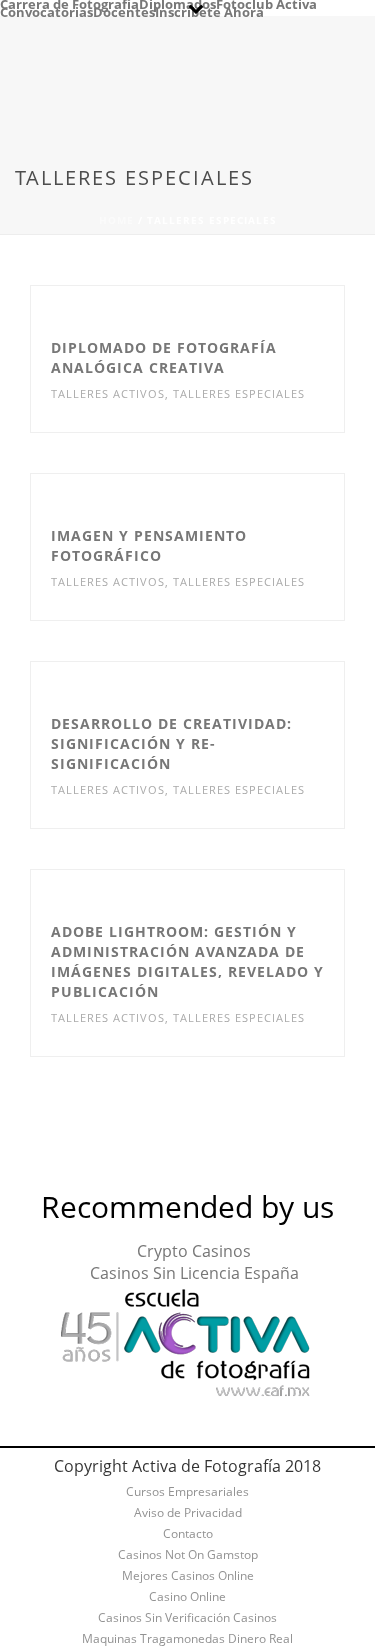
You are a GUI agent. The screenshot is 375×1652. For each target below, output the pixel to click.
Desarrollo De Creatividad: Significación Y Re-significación (171, 743)
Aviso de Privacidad (188, 1513)
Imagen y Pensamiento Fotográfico (149, 545)
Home (116, 220)
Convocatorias (46, 12)
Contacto (188, 1534)
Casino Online (187, 1597)
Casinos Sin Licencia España (194, 1273)
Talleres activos (108, 393)
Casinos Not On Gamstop (188, 1555)
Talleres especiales (239, 393)
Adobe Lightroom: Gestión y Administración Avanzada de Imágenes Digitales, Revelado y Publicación (187, 961)
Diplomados (177, 4)
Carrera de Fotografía (69, 4)
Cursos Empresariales (187, 1492)
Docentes (124, 12)
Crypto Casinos (194, 1251)
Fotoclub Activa (266, 4)
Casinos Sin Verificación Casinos (187, 1618)
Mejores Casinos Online (188, 1576)
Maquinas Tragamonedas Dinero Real (187, 1639)
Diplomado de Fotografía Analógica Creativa (164, 357)
